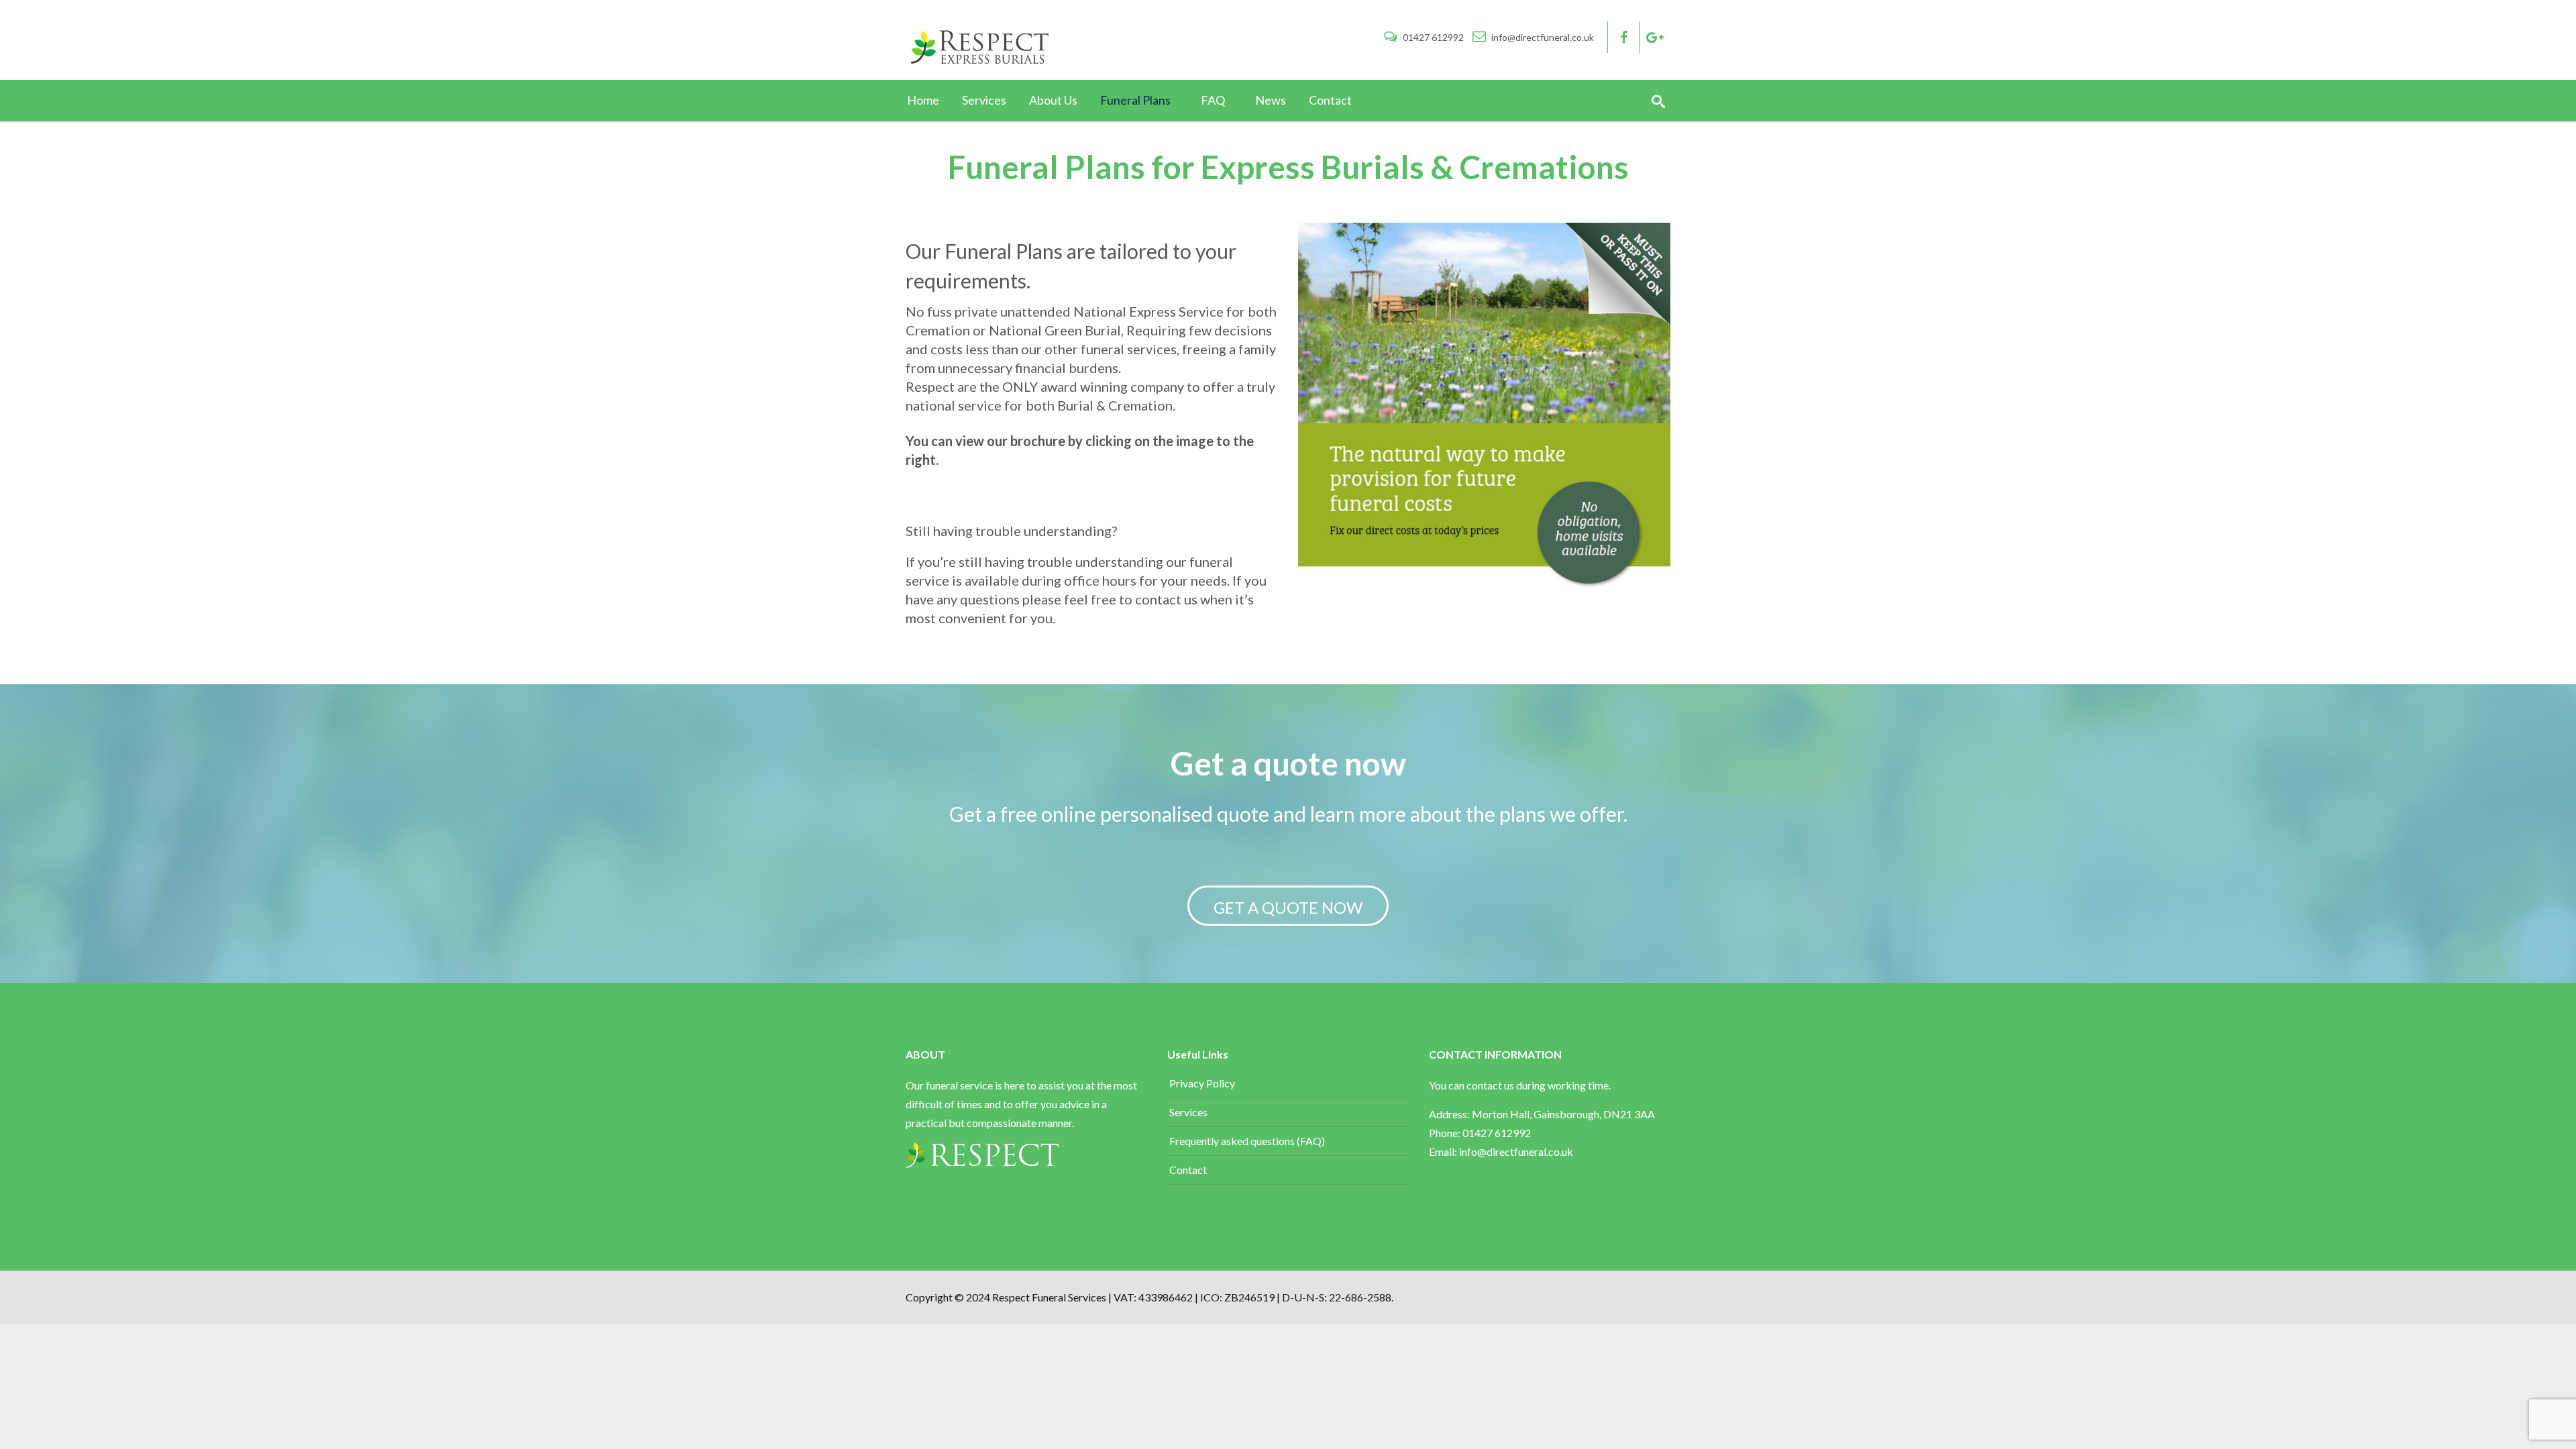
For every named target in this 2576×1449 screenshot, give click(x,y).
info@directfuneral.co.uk (1542, 37)
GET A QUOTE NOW (1288, 907)
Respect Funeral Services (1050, 1297)
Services (1188, 1112)
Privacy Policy (1202, 1083)
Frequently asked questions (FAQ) (1247, 1141)
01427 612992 (1433, 37)
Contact (1188, 1170)
